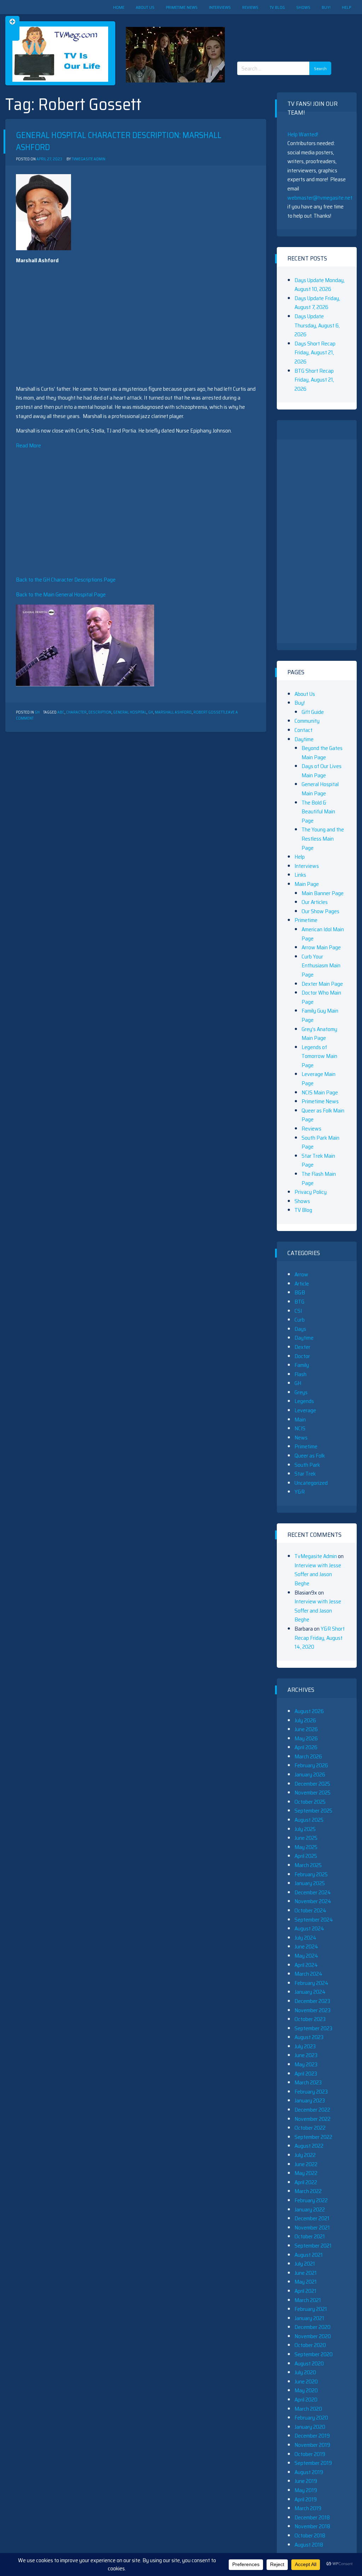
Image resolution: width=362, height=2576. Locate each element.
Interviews (220, 7)
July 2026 (305, 1720)
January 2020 (310, 2427)
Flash (300, 1374)
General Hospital (130, 712)
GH (37, 712)
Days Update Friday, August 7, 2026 (317, 303)
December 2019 (312, 2436)
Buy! (326, 7)
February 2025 (311, 1874)
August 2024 (309, 1928)
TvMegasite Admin (88, 159)
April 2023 (306, 2074)
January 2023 (310, 2100)
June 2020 (306, 2382)
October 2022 (310, 2128)
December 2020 (313, 2327)
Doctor (302, 1356)
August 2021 (309, 2255)
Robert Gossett (209, 712)
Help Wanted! (303, 134)
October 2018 (310, 2535)
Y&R (300, 1492)
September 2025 (313, 1811)
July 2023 (305, 2046)
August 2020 (309, 2363)
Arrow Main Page (321, 947)
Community (307, 721)
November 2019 (312, 2445)
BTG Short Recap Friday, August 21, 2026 (314, 380)
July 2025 (305, 1829)
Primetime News (182, 7)
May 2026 (306, 1738)
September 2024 (314, 1920)
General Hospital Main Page (320, 789)
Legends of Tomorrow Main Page (319, 1056)
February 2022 (311, 2200)
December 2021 (312, 2218)
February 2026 (311, 1765)
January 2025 (310, 1883)
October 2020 (310, 2345)
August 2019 (309, 2472)
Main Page (307, 884)
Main (300, 1419)
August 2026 (309, 1711)
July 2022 (305, 2155)
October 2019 (310, 2454)
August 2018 (309, 2545)
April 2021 (305, 2291)
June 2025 (306, 1838)
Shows (303, 7)
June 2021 (306, 2273)
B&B (300, 1292)
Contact (303, 730)
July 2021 (305, 2264)
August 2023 (309, 2037)
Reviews (250, 7)
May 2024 (306, 1956)
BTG (299, 1302)
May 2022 (306, 2173)
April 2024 (306, 1965)
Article (302, 1284)
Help (346, 7)
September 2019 (313, 2463)
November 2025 (313, 1793)
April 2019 (306, 2499)
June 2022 (306, 2164)
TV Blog (277, 7)
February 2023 (311, 2092)
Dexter (302, 1347)
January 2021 (309, 2318)
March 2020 (308, 2409)
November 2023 (313, 2010)
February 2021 (311, 2309)
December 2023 (312, 2001)
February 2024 (311, 1983)
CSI (298, 1311)
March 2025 (308, 1865)
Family (302, 1365)
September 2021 (313, 2246)
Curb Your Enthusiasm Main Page (321, 966)
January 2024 (310, 1992)
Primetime (306, 920)
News (301, 1438)
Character (76, 712)
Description (100, 712)
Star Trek (305, 1474)
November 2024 (313, 1901)
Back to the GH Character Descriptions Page (66, 580)
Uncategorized (311, 1483)
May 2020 (306, 2390)
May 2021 (306, 2282)
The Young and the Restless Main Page (323, 838)
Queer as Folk (310, 1456)
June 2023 (306, 2055)
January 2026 (310, 1774)
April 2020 (306, 2400)
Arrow (301, 1274)
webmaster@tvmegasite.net (320, 198)
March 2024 (308, 1974)
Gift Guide (313, 712)
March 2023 (308, 2082)
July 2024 (305, 1938)
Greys (301, 1392)
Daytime (304, 739)
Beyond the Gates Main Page (322, 753)
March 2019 (308, 2508)
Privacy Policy (311, 1192)
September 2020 (314, 2354)
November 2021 (312, 2228)
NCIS (300, 1428)
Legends (304, 1401)
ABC (61, 712)
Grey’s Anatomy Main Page (319, 1034)
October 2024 (310, 1910)
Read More (28, 445)
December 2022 (312, 2110)
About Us (145, 7)
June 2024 (306, 1947)
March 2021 (308, 2300)
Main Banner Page (323, 893)
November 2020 (313, 2336)
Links (300, 875)
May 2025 (306, 1847)
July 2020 (305, 2372)
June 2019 (306, 2481)
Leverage (305, 1410)
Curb (300, 1320)
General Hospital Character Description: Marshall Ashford (119, 141)
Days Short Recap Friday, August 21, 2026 (315, 353)
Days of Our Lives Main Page (322, 771)
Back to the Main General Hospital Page (61, 594)
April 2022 (306, 2182)
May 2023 (306, 2064)
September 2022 (313, 2137)
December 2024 (313, 1892)
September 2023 (313, 2028)
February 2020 (311, 2418)
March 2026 (308, 1756)
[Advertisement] (287, 32)
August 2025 (309, 1820)
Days (300, 1329)
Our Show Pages (320, 911)
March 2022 (308, 2191)
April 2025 (306, 1856)
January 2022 (310, 2209)
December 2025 (312, 1784)
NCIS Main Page (320, 1092)
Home (119, 7)
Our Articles (315, 902)
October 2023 (310, 2019)
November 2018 (312, 2526)
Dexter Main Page (322, 984)
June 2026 (306, 1729)
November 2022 (313, 2119)
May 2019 (306, 2490)
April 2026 (306, 1747)
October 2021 (310, 2236)
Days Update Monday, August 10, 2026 (320, 285)
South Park (307, 1465)
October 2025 (310, 1802)
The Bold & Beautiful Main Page (318, 812)
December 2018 (312, 2517)
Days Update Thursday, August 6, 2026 (317, 325)
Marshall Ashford (173, 712)
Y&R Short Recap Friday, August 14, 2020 (320, 1638)
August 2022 (309, 2146)
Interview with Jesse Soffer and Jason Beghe (318, 1574)
